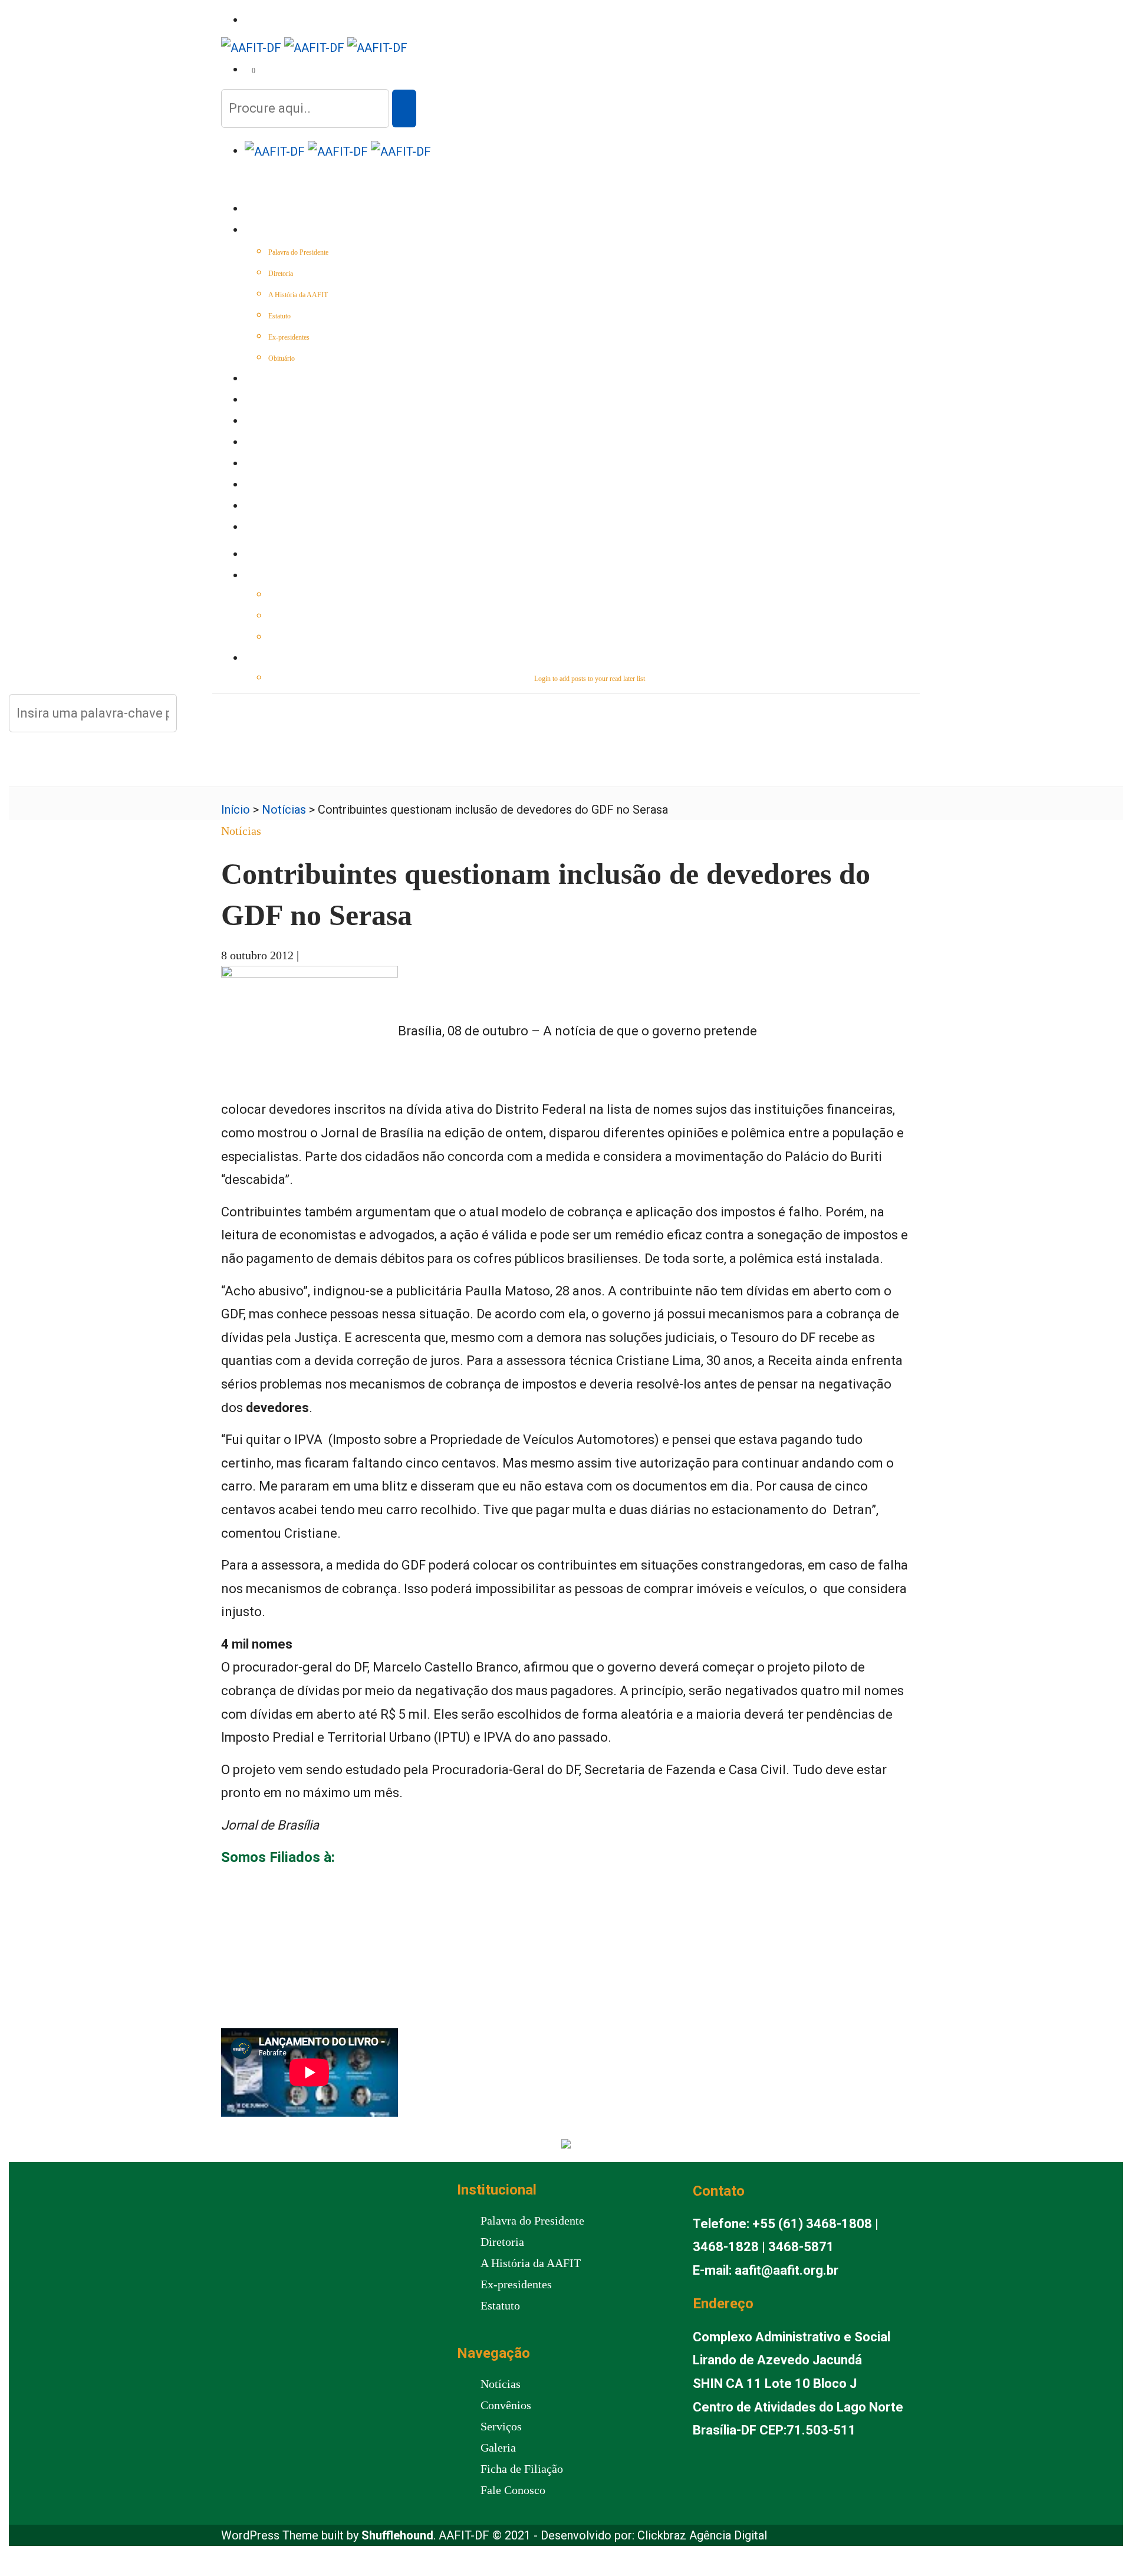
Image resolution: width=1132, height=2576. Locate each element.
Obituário (282, 358)
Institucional (272, 231)
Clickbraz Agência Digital (702, 2535)
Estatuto (279, 316)
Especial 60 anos (276, 380)
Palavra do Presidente (298, 252)
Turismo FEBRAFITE (281, 465)
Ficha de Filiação (522, 2469)
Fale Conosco (272, 528)
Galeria (260, 486)
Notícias (261, 401)
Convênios (266, 443)
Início (256, 210)
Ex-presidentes (289, 337)
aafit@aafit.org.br (787, 2270)
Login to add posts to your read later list (590, 679)
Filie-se (259, 507)
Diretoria (281, 274)
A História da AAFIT (298, 295)
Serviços (262, 422)
